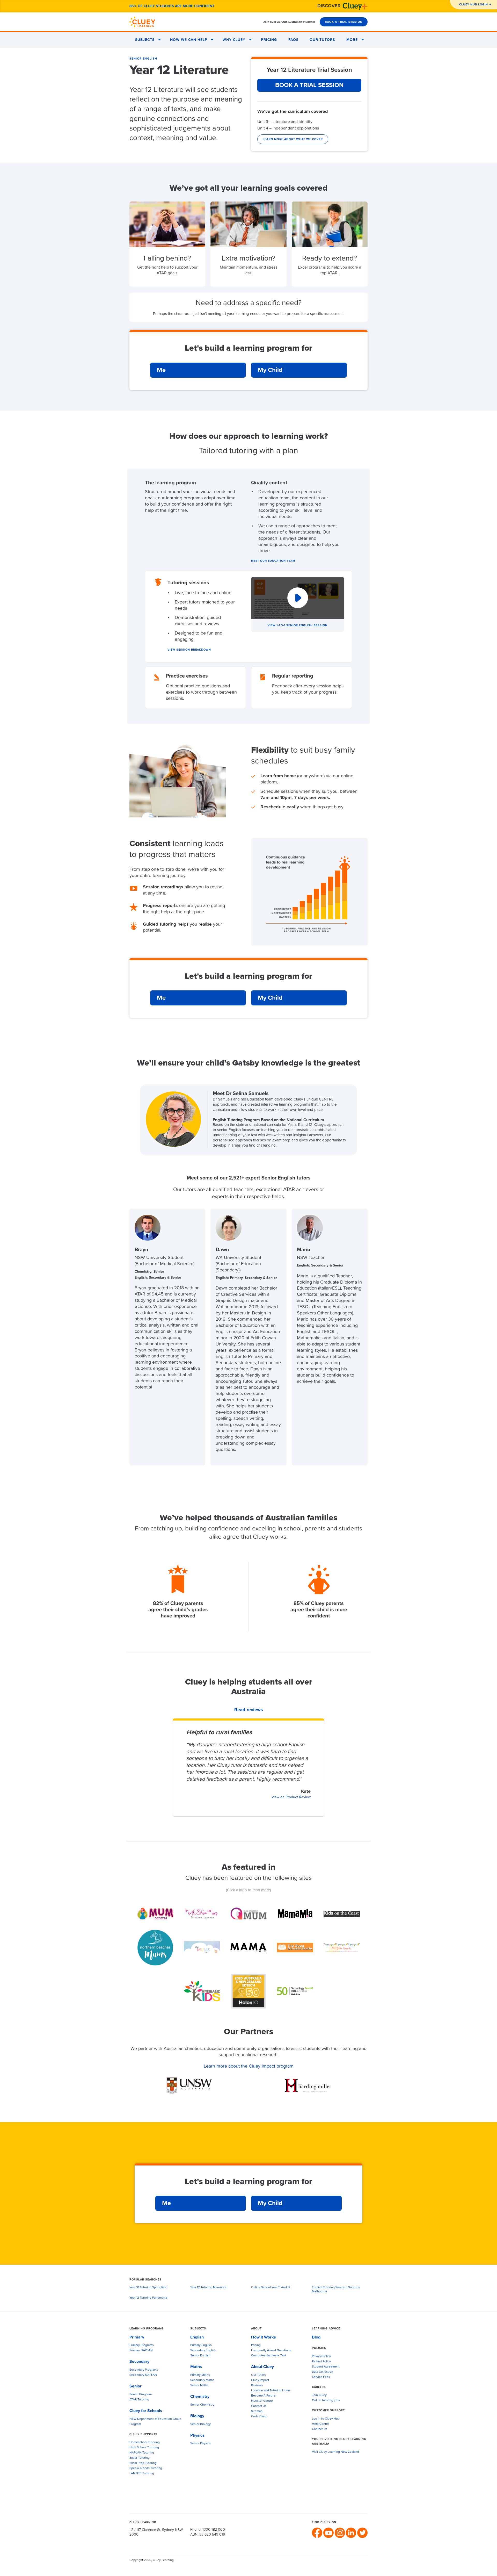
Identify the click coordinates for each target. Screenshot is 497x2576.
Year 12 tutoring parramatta (148, 2298)
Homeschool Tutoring (145, 2442)
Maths (196, 2367)
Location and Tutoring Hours (271, 2391)
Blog (316, 2337)
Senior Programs (141, 2394)
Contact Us (259, 2406)
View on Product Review (291, 1797)
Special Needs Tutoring (146, 2468)
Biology (197, 2416)
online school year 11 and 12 (271, 2287)
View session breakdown (189, 650)
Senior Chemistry (202, 2405)
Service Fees (321, 2377)
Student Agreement (326, 2367)
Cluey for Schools (146, 2411)
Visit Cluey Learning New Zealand (335, 2452)
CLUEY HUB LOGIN (474, 5)
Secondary (139, 2362)
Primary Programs (142, 2345)
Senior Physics (200, 2443)
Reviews (257, 2385)
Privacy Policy (321, 2356)
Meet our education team (273, 561)
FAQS (293, 40)
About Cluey (262, 2367)
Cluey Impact (260, 2380)
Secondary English (203, 2350)
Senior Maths (199, 2385)
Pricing (269, 40)
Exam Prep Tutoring (143, 2463)
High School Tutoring (144, 2448)
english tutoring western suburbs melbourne (336, 2290)
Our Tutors (322, 40)
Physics (197, 2435)
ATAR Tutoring (139, 2400)
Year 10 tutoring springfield (148, 2287)
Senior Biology (200, 2424)
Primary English (201, 2345)
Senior (136, 2386)
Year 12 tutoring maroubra (208, 2287)
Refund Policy (321, 2362)
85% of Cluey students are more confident (172, 6)
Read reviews (249, 1710)
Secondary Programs (144, 2370)
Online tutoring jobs (326, 2400)
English (197, 2337)
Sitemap (257, 2411)
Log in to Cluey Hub (326, 2419)
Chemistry (200, 2397)
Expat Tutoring (140, 2458)
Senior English (143, 59)
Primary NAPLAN (141, 2350)
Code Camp (259, 2416)
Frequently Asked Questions (271, 2350)
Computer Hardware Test (269, 2356)
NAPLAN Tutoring (142, 2453)
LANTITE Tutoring (142, 2473)
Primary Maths (200, 2375)
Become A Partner (264, 2396)
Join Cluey (319, 2395)
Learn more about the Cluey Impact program (249, 2066)
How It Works (264, 2337)
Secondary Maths (202, 2380)
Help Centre (320, 2424)
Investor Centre (262, 2401)
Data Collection (323, 2372)
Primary (137, 2337)
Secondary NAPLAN (143, 2375)
